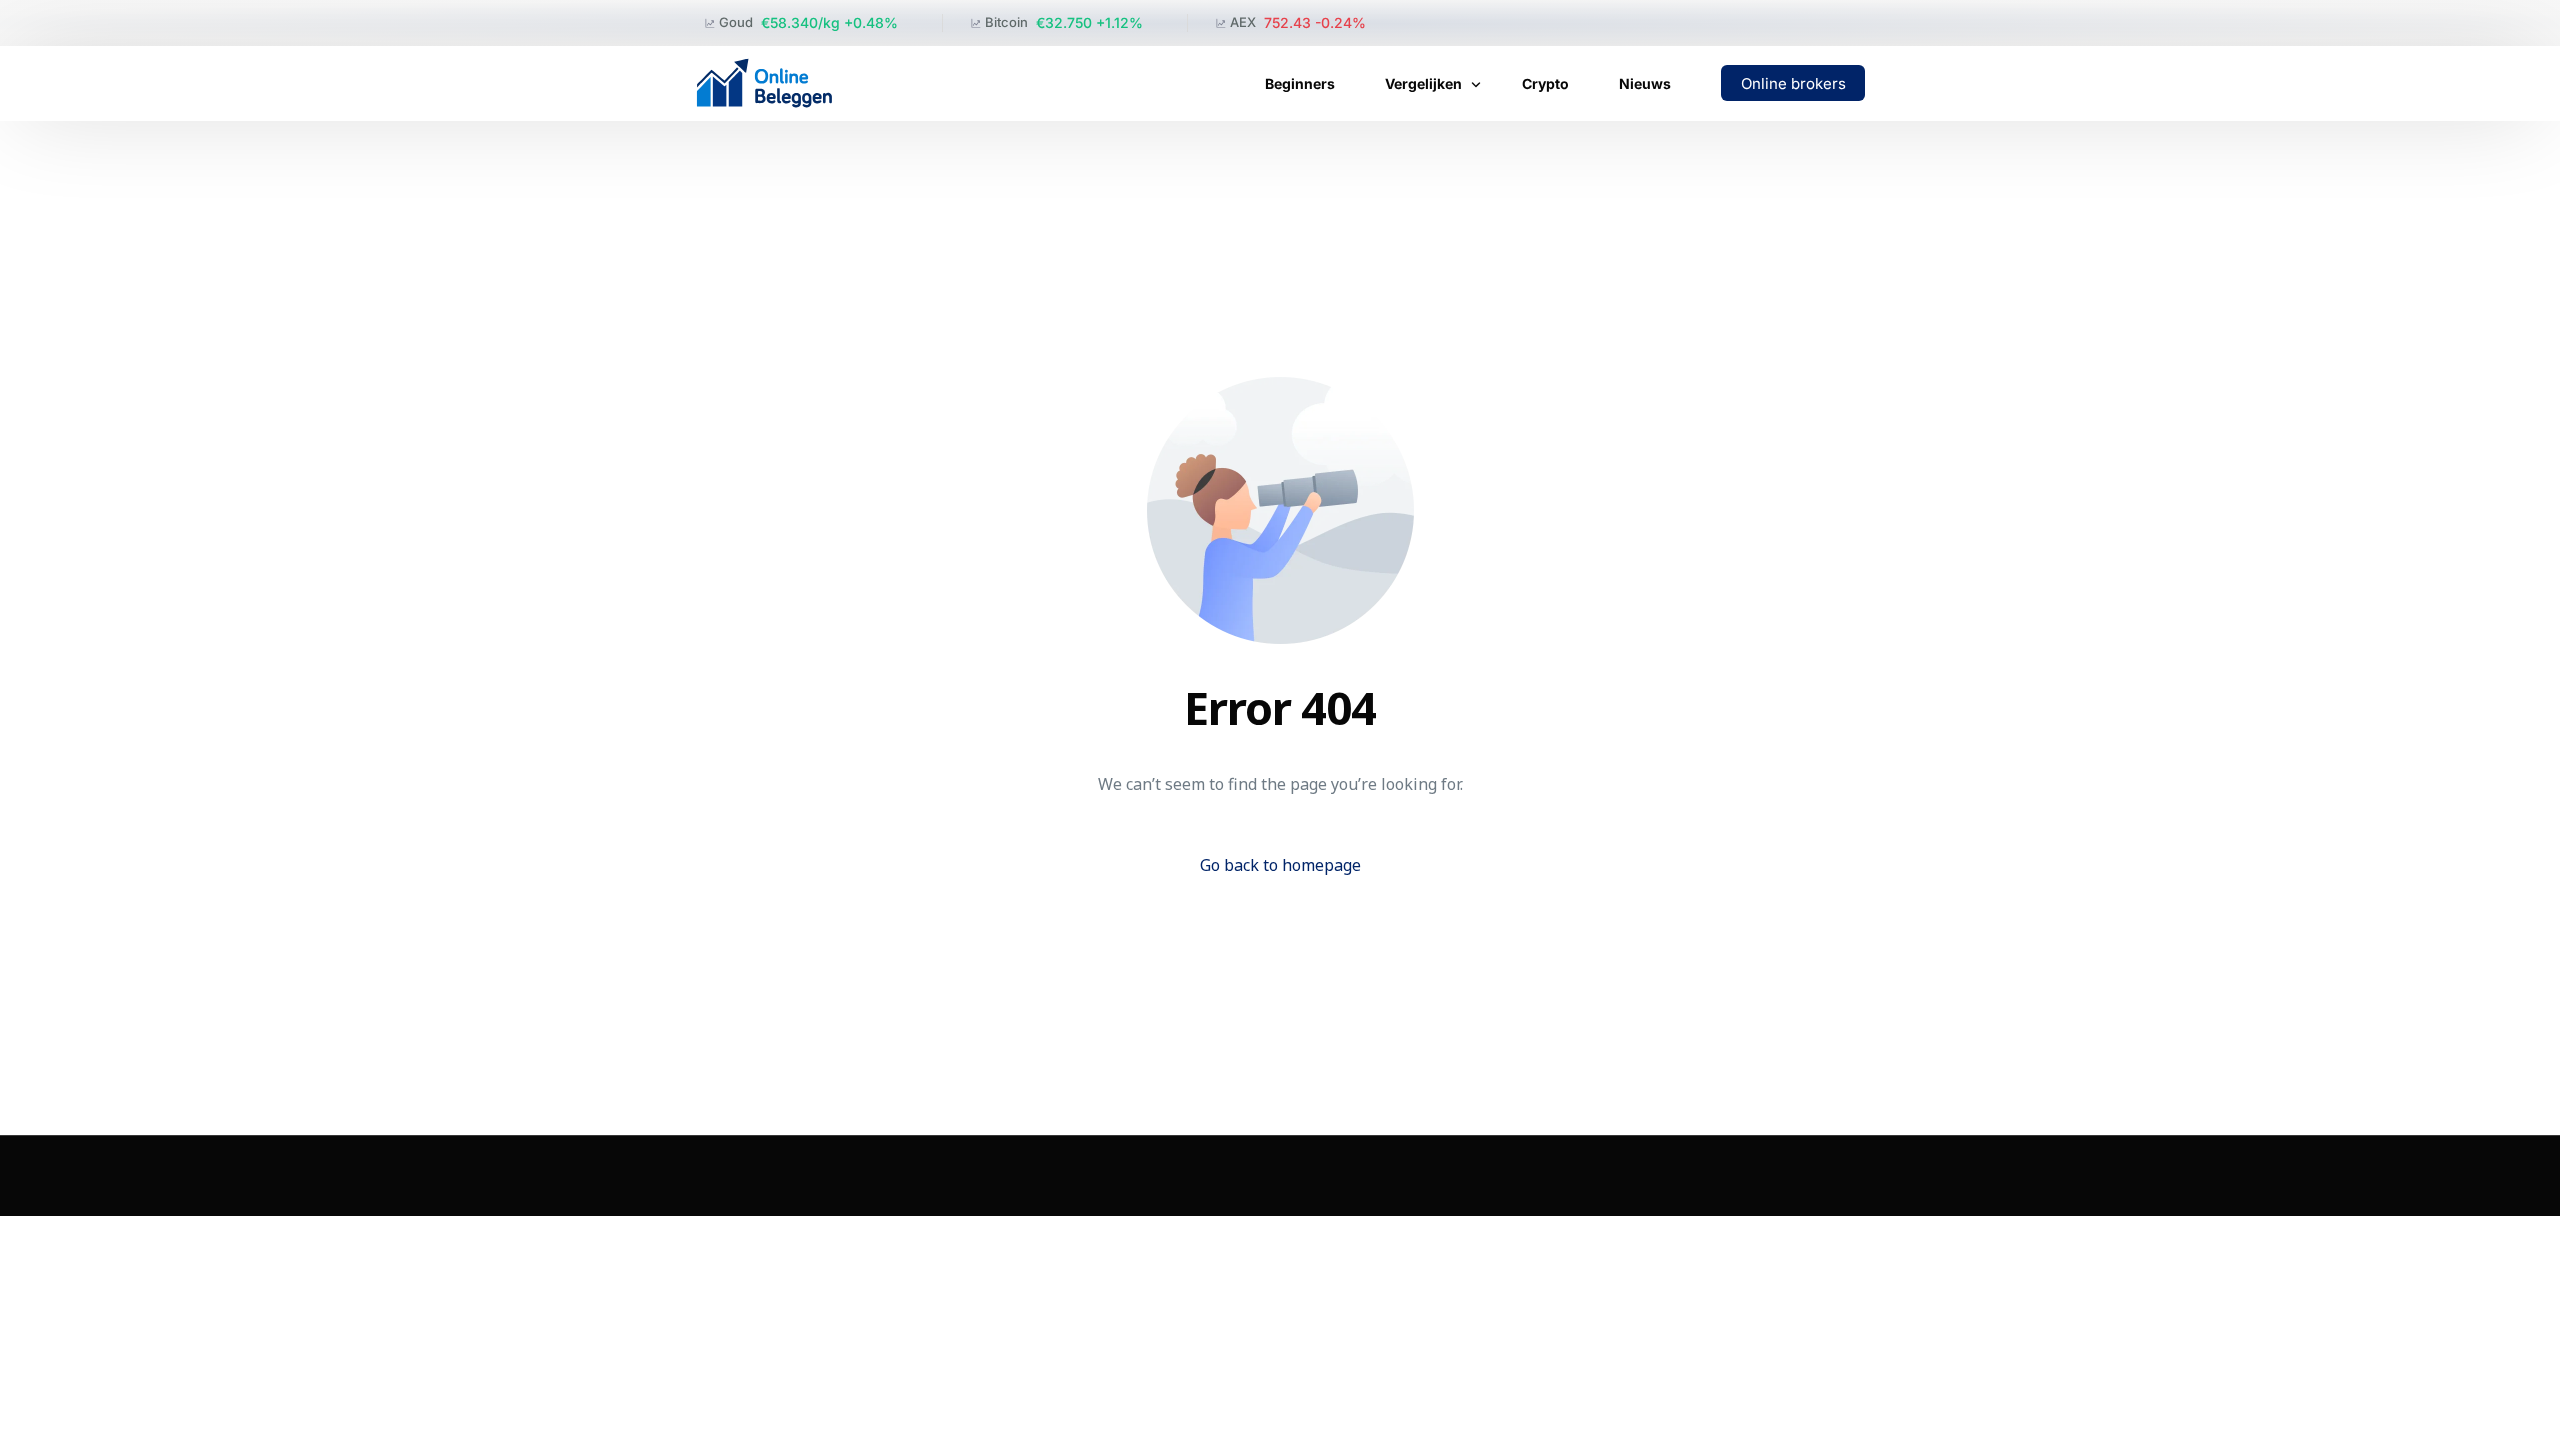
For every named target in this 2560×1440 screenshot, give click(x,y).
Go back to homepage (1280, 865)
